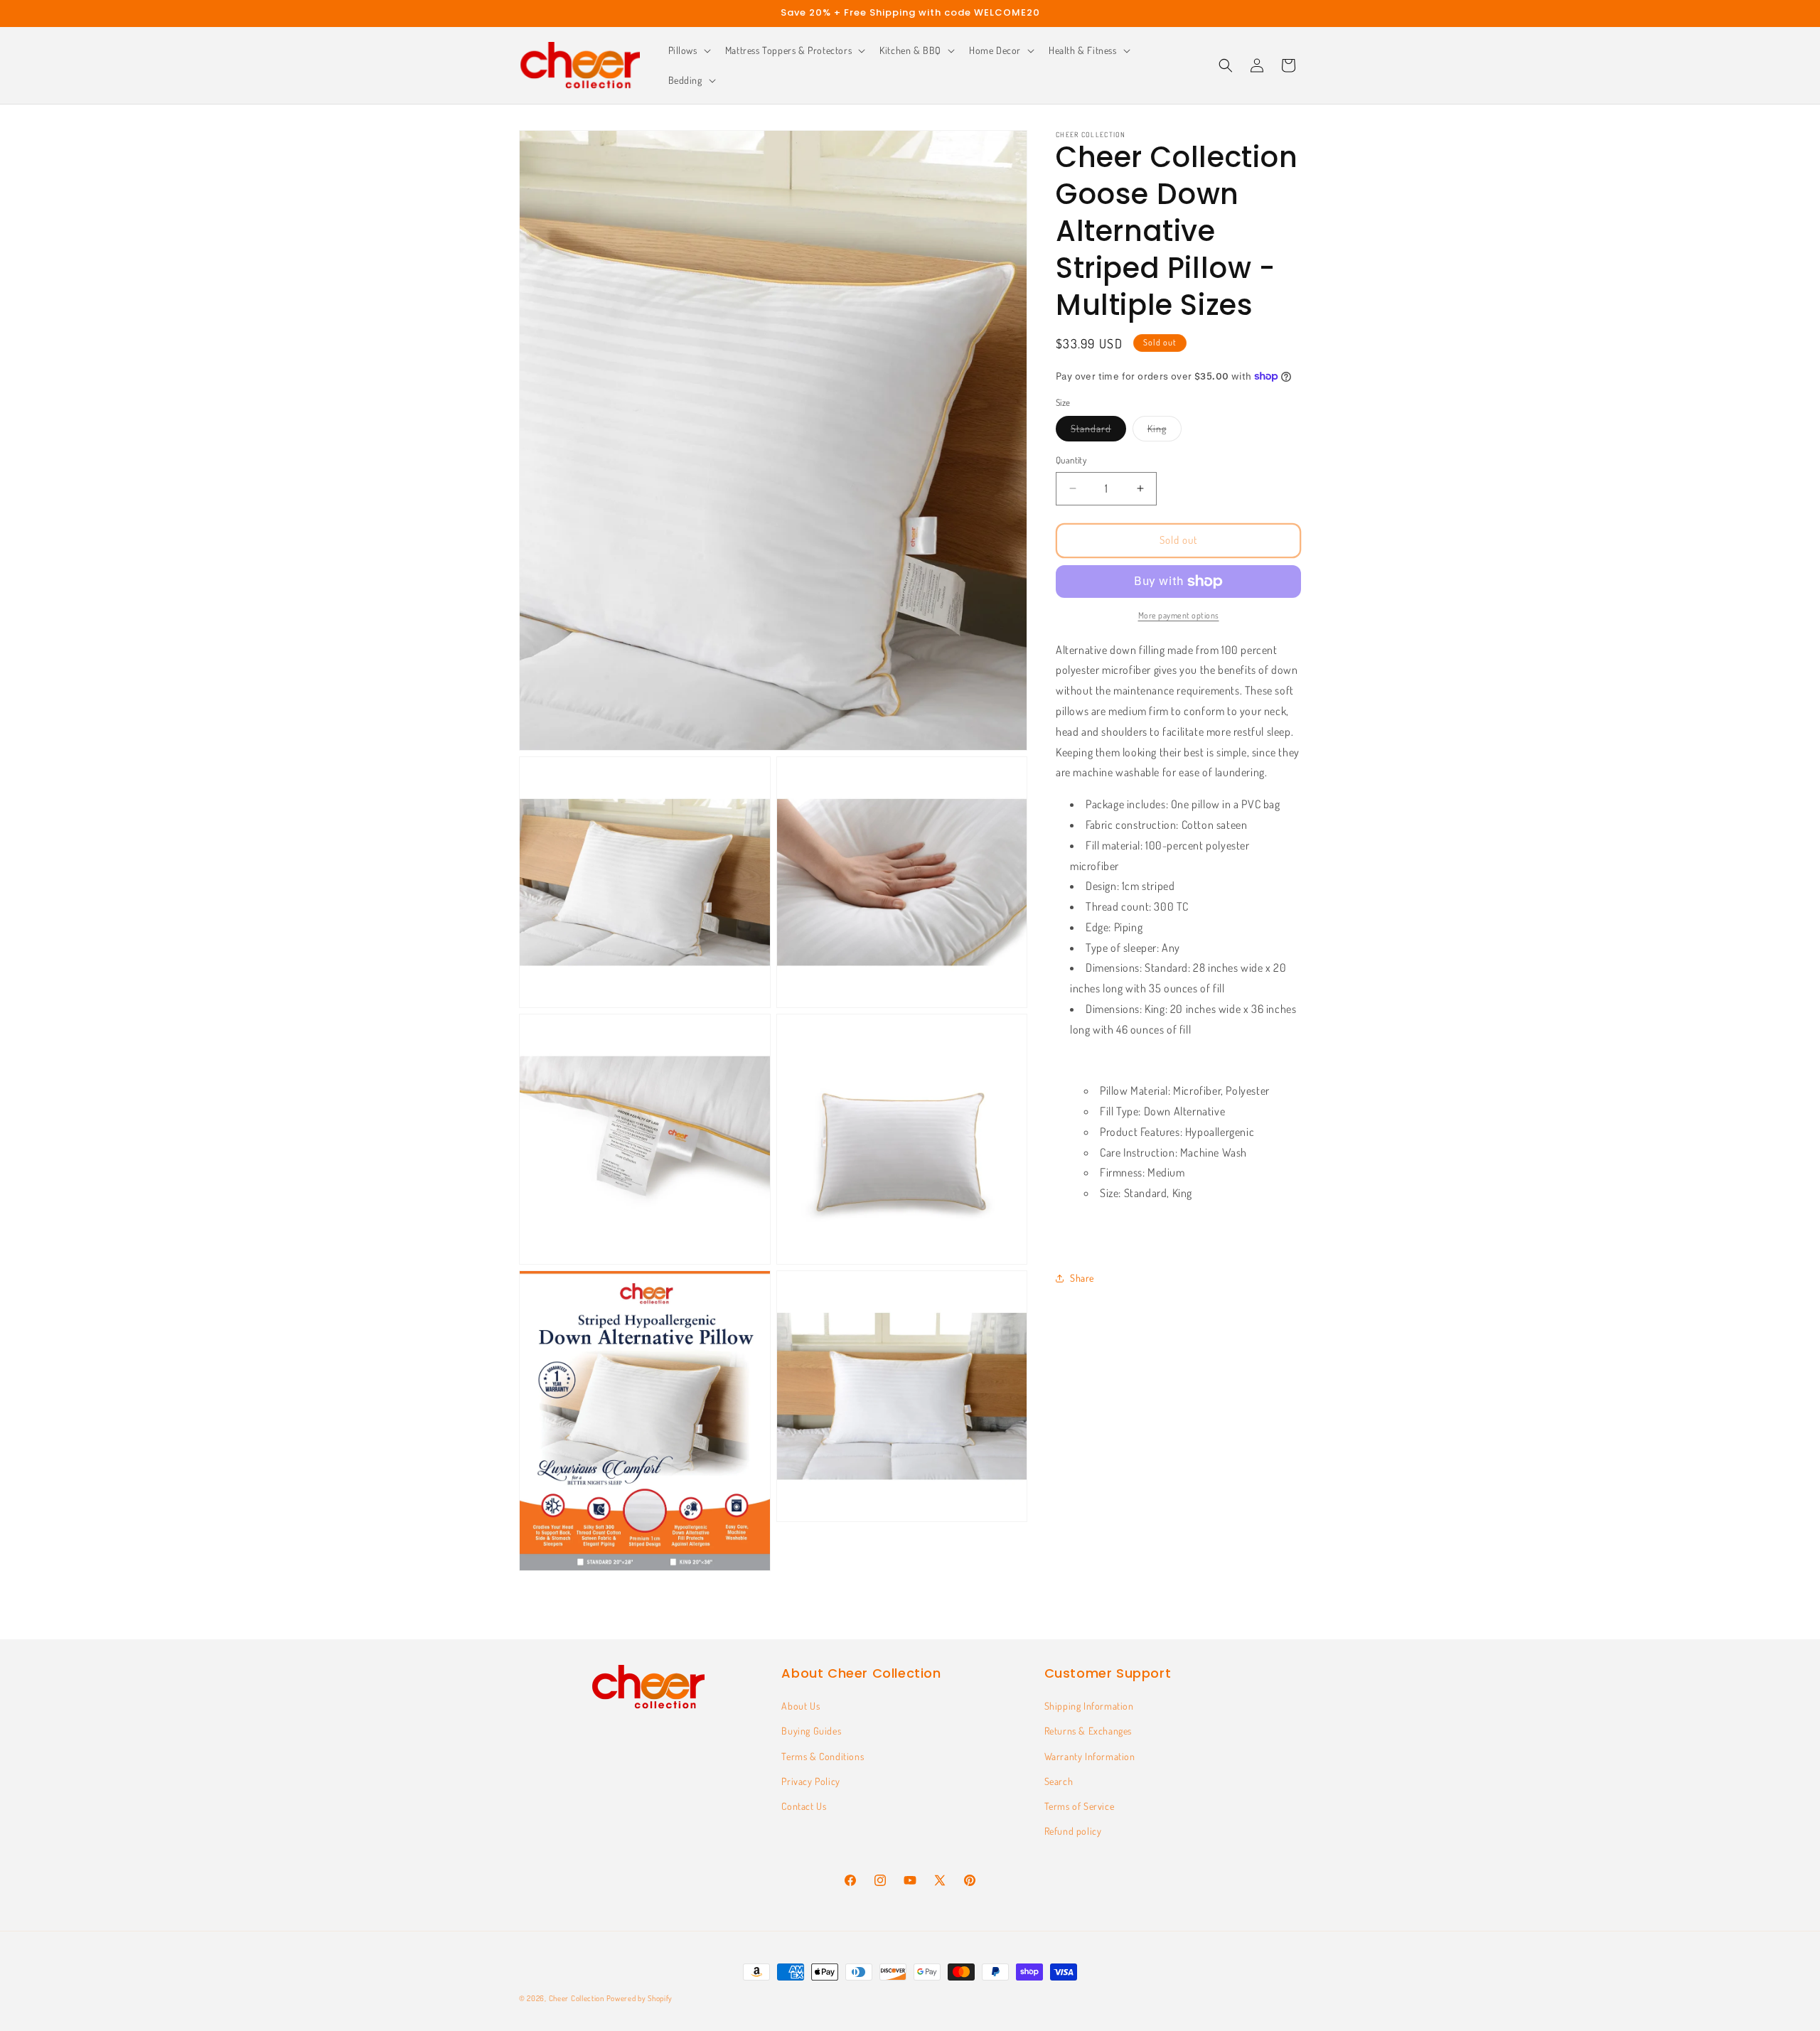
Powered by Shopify (640, 1998)
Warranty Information (1090, 1756)
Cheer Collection (577, 1998)
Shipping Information (1089, 1706)
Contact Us (804, 1806)
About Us (801, 1706)
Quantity (1071, 460)
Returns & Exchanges (1088, 1731)
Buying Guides (811, 1731)
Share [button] (1082, 1278)
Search (1059, 1781)
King (1165, 432)
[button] (688, 50)
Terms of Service (1080, 1806)
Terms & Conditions (823, 1756)
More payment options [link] (1179, 615)
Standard (1098, 432)
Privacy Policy (810, 1781)
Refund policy (1073, 1831)
